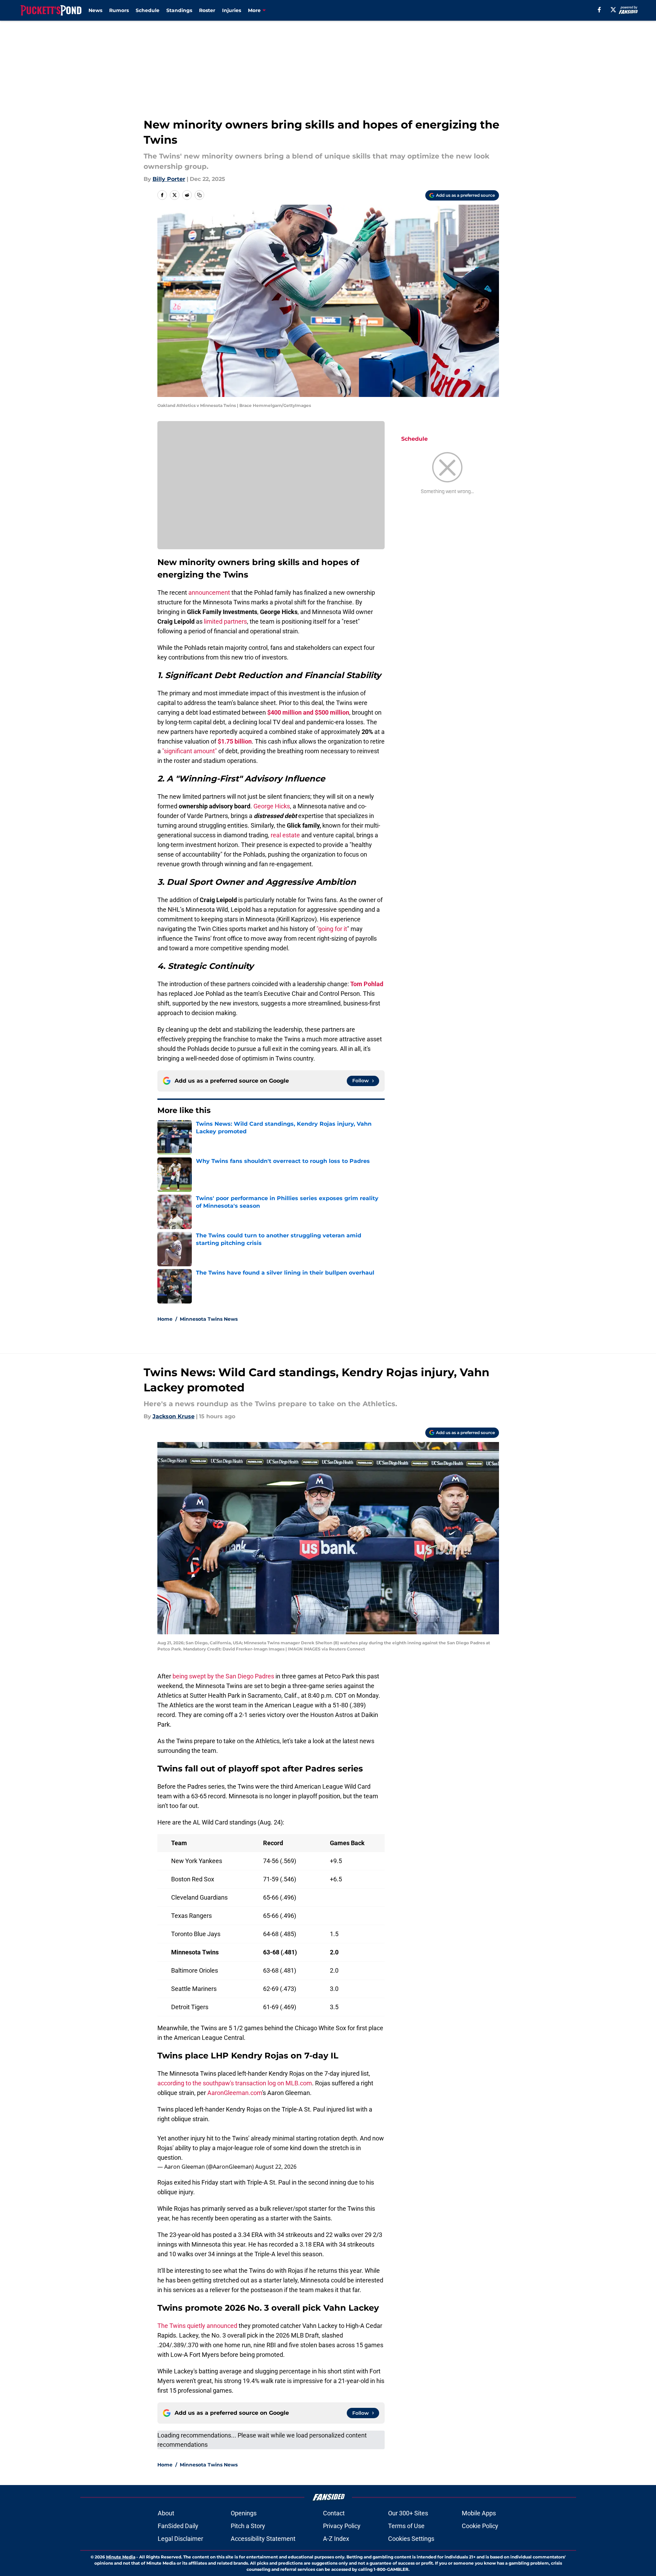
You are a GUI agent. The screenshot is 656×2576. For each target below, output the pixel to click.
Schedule (148, 10)
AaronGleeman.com (235, 2093)
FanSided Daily (178, 2526)
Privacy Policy (342, 2526)
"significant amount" (190, 751)
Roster (207, 10)
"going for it (332, 929)
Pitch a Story (248, 2526)
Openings (244, 2513)
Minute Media (121, 2557)
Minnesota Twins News (209, 1319)
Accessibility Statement (263, 2539)
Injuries (232, 10)
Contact (334, 2513)
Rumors (119, 10)
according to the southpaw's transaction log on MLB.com (235, 2083)
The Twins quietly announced (197, 2326)
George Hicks (272, 806)
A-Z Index (336, 2539)
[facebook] (599, 10)
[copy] (199, 195)
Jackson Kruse (174, 1416)
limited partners (225, 621)
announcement (209, 592)
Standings (179, 10)
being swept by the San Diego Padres (223, 1676)
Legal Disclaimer (180, 2539)
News (95, 10)
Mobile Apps (479, 2513)
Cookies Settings (411, 2539)
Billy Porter (169, 179)
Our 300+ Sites (408, 2513)
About (166, 2513)
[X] (613, 10)
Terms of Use (406, 2526)
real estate (285, 835)
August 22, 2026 (276, 2167)
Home (165, 1319)
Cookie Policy (480, 2526)
